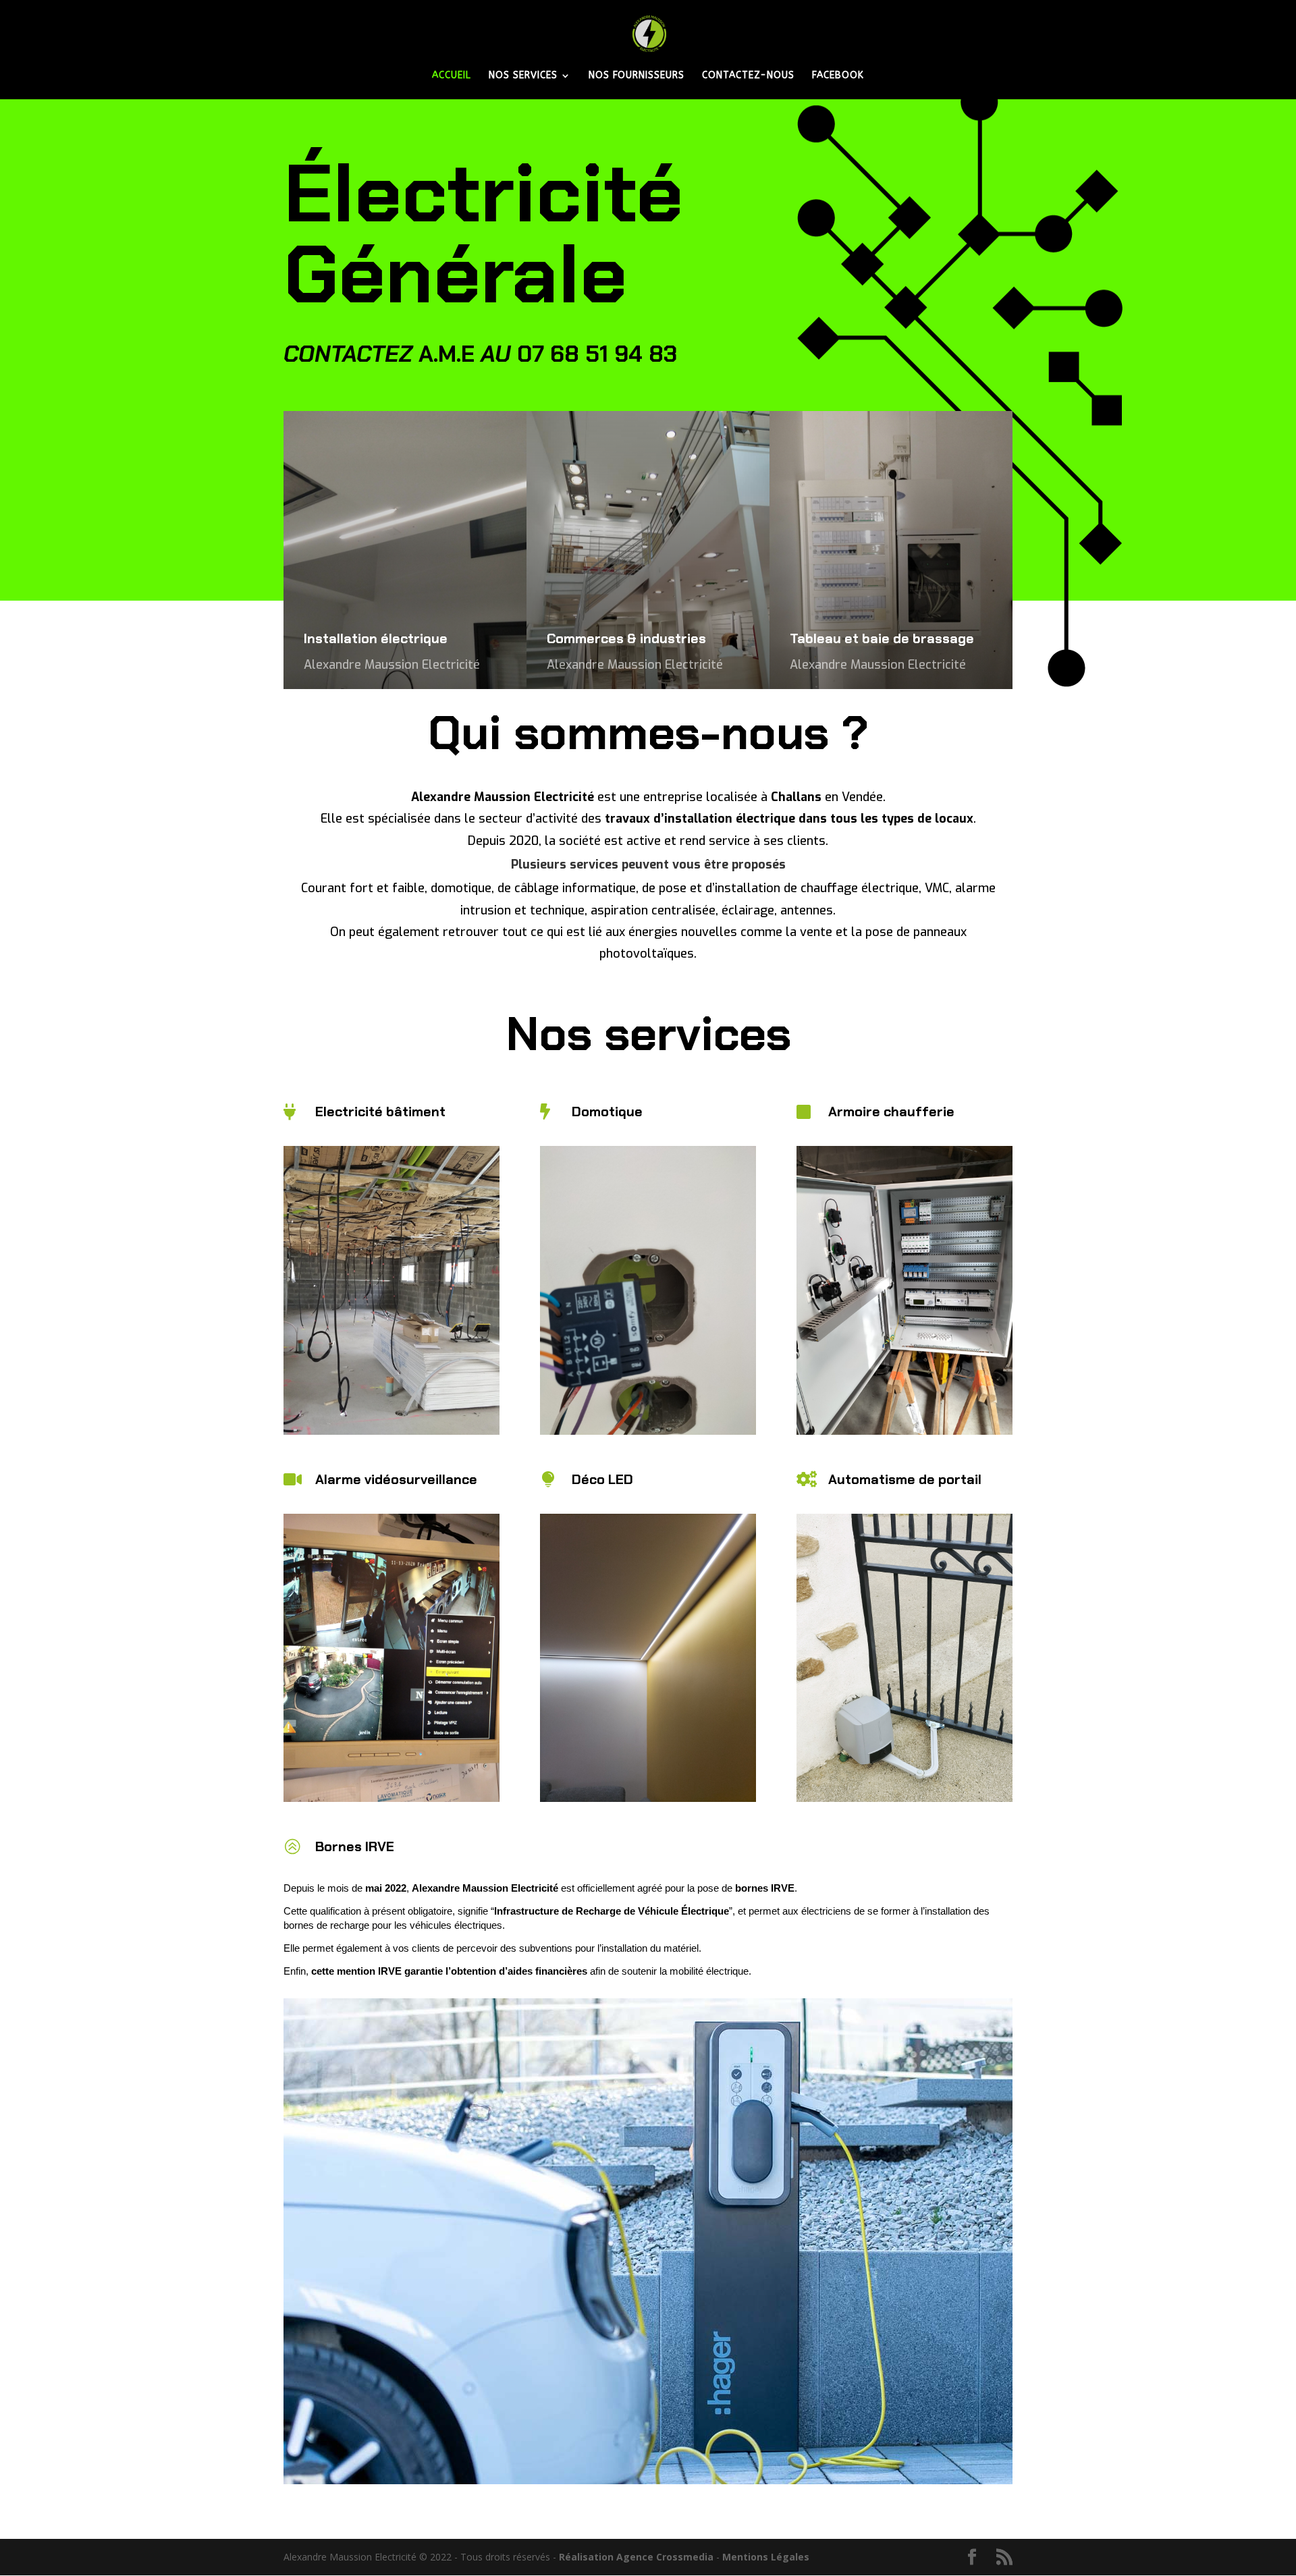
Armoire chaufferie (891, 1112)
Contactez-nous (748, 76)
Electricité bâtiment (380, 1112)
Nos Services (523, 76)
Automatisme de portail (905, 1479)
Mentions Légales (766, 2557)
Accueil (452, 76)
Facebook (838, 76)
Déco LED (602, 1479)
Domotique (607, 1112)
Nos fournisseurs (637, 76)
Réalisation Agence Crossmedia (636, 2557)
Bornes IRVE (355, 1846)
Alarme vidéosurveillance (396, 1479)
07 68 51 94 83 (597, 354)
